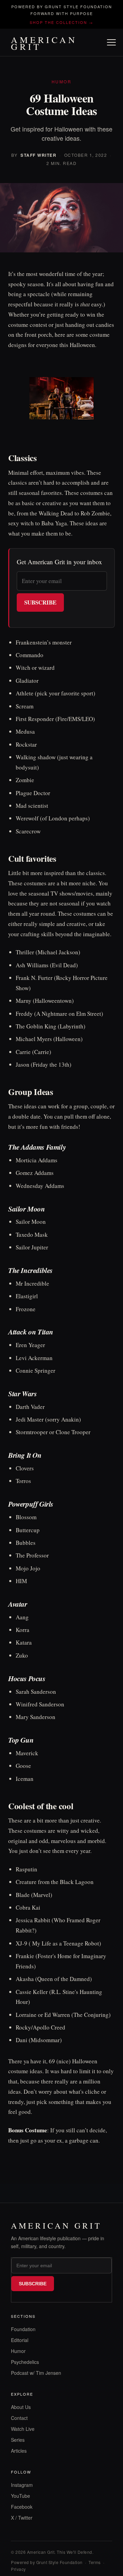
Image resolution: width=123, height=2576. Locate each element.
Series (18, 2440)
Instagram (22, 2485)
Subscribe (40, 602)
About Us (21, 2407)
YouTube (20, 2496)
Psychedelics (25, 2362)
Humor (18, 2351)
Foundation (23, 2329)
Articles (19, 2451)
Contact (19, 2418)
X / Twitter (22, 2518)
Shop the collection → (61, 22)
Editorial (20, 2340)
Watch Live (23, 2429)
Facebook (22, 2507)
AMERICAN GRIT (44, 43)
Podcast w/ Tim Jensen (36, 2373)
